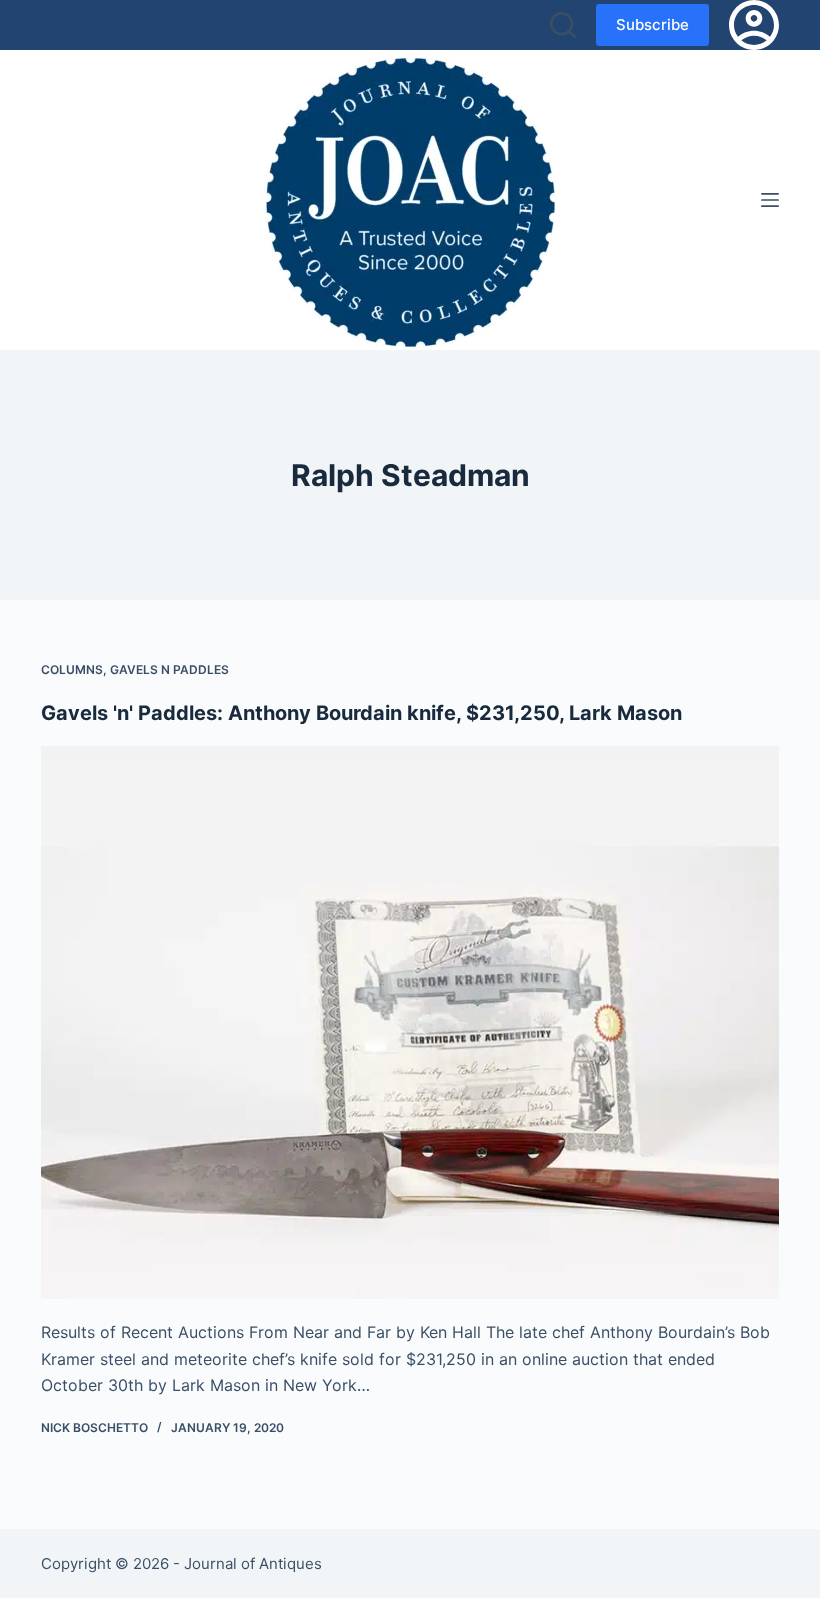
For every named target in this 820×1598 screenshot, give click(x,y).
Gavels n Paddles (169, 669)
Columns (72, 669)
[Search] (563, 25)
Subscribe (652, 24)
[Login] (754, 25)
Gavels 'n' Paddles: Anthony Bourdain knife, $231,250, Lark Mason (361, 713)
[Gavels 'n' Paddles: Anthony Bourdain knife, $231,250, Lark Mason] (410, 1023)
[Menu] (770, 200)
